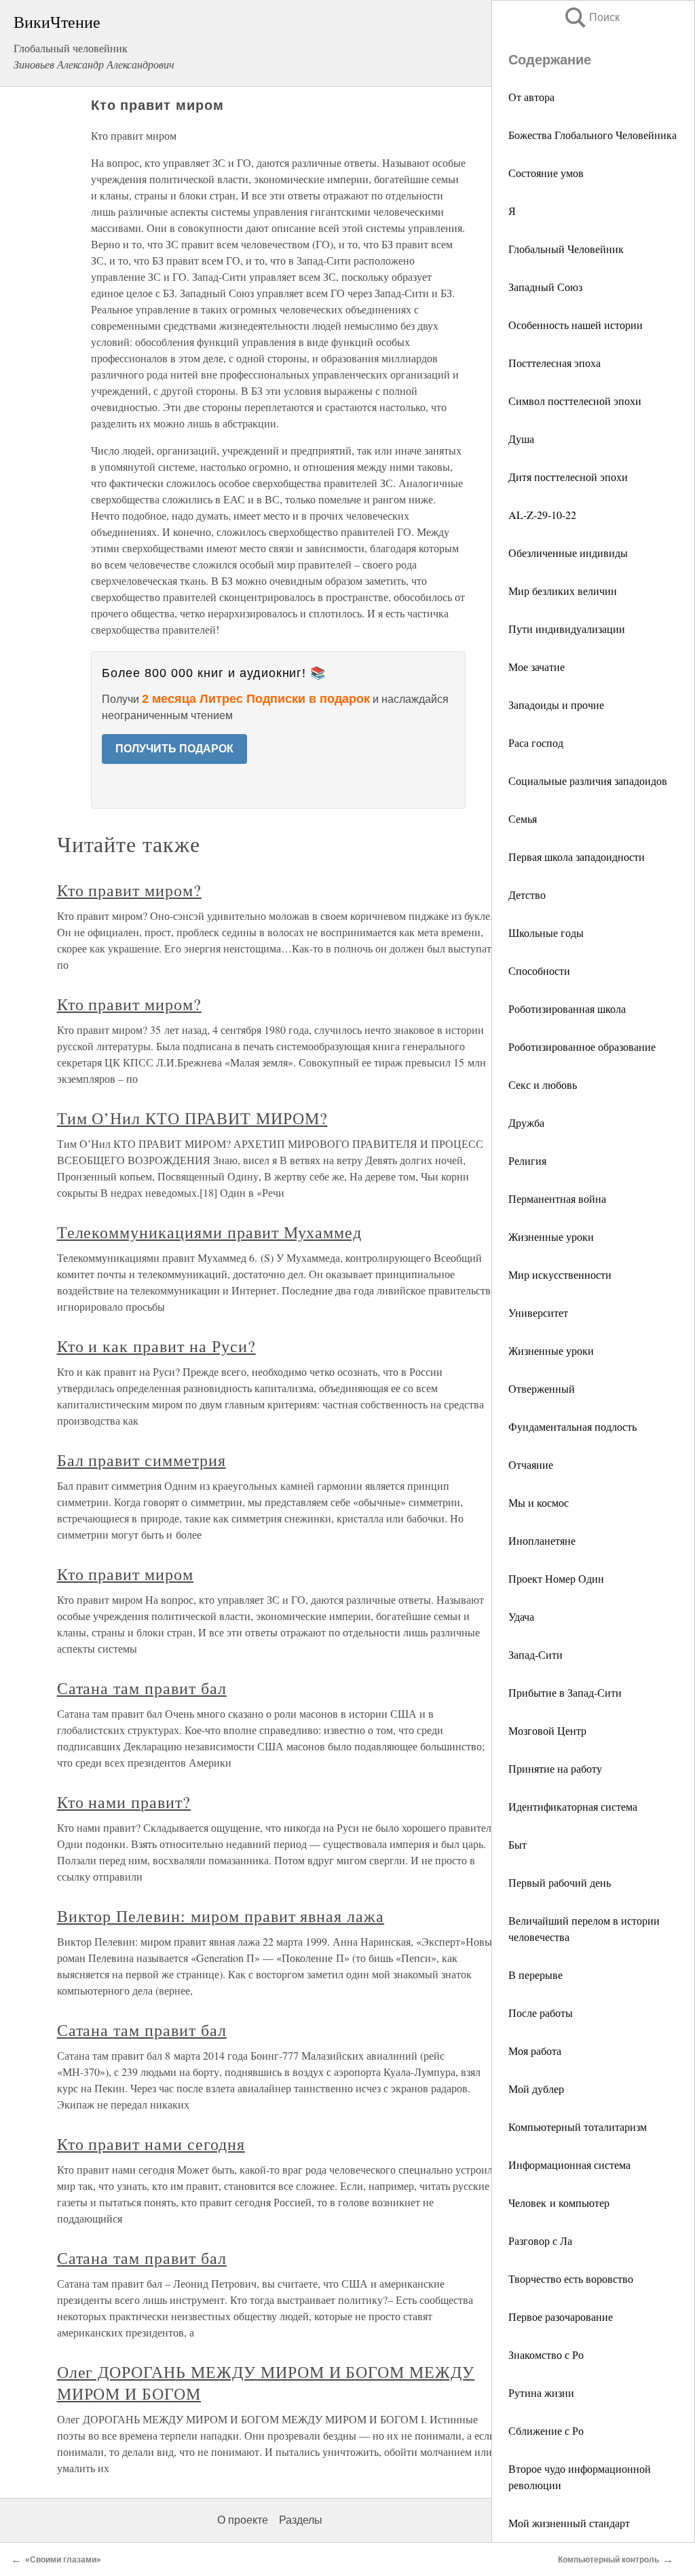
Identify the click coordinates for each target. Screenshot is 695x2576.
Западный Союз (545, 287)
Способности (539, 970)
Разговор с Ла (540, 2241)
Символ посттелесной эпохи (575, 401)
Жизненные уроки (551, 1236)
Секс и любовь (543, 1084)
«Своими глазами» (63, 2560)
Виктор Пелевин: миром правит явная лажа (221, 1916)
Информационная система (569, 2165)
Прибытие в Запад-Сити (565, 1692)
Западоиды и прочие (556, 705)
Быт (518, 1844)
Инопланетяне (542, 1540)
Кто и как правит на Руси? (156, 1346)
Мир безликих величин (563, 591)
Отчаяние (531, 1464)
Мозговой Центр (547, 1730)
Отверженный (542, 1388)
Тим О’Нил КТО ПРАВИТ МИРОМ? (192, 1118)
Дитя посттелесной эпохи (568, 477)
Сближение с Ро (546, 2430)
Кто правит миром (125, 1574)
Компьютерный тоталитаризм (578, 2127)
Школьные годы (546, 933)
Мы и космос (539, 1502)
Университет (538, 1312)
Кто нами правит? (124, 1802)
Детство (527, 895)
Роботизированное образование (582, 1046)
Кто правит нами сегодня (151, 2144)
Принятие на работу (555, 1768)
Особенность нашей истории (576, 325)
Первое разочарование (561, 2317)
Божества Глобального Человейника (593, 135)
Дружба (526, 1122)
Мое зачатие (537, 667)
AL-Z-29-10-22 (542, 515)
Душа (521, 439)
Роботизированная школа (567, 1008)
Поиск (591, 17)
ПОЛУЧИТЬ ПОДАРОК (174, 749)
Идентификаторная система (573, 1806)
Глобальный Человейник (566, 249)
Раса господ (536, 743)
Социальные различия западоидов (588, 781)
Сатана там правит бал (142, 1688)
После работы (541, 2013)
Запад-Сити (536, 1654)
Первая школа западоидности (577, 857)
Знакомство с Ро (546, 2354)
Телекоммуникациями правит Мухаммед (210, 1232)
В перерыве (536, 1975)
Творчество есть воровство (571, 2279)
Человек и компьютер (559, 2203)
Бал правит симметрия (142, 1460)
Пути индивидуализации (567, 629)
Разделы (301, 2520)
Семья (523, 819)
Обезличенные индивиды (568, 553)
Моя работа (535, 2051)
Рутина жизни (541, 2392)
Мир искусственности (560, 1274)
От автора (531, 97)
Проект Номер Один (556, 1578)
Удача (521, 1616)
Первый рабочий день (560, 1882)
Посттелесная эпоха (555, 363)
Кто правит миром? (129, 890)
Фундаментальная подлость (572, 1426)
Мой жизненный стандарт (569, 2523)
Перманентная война (557, 1198)
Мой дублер (536, 2089)
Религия (527, 1160)
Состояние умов (546, 173)
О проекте (243, 2520)
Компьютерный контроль (608, 2560)
